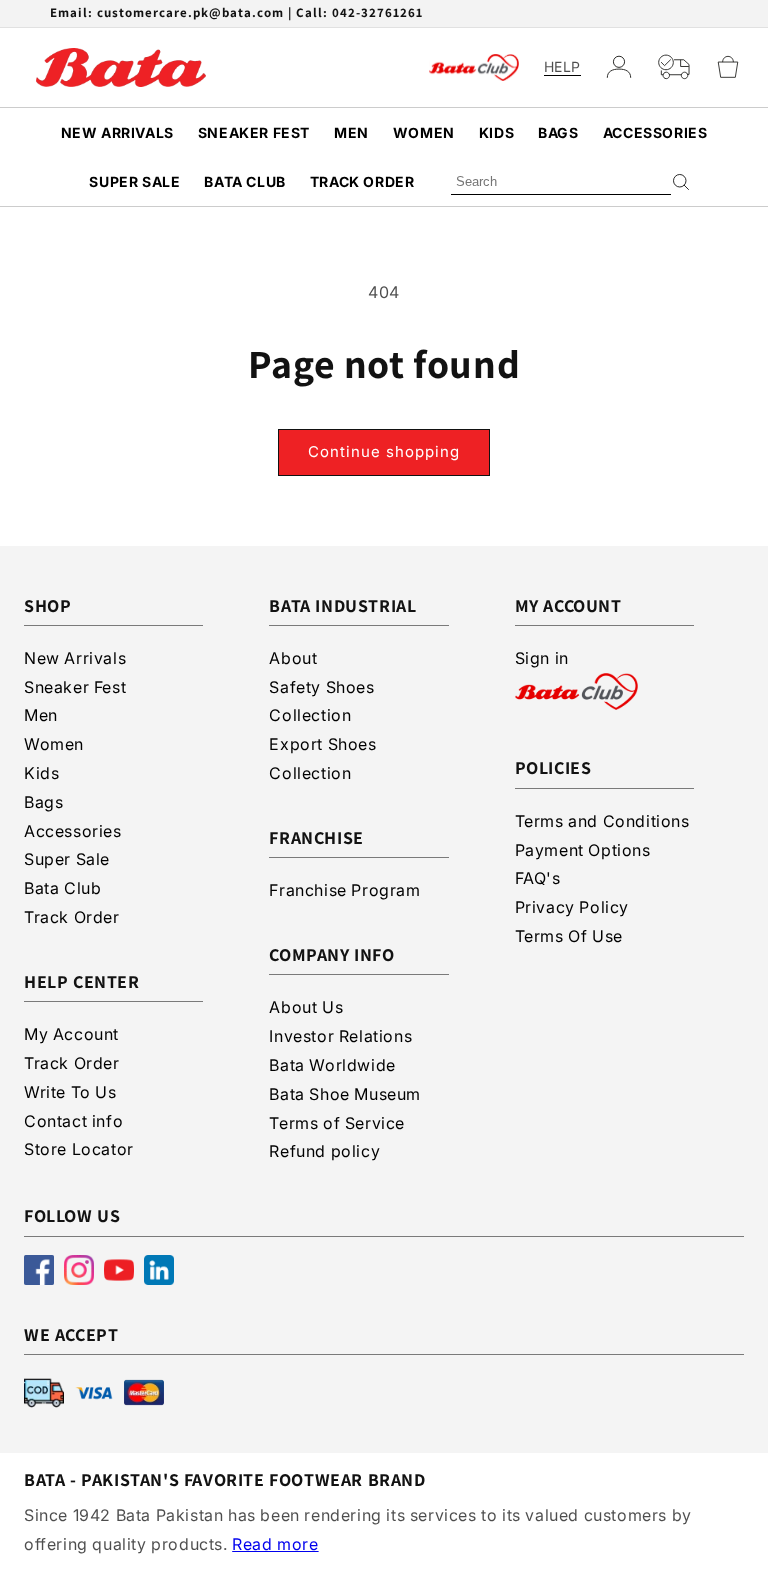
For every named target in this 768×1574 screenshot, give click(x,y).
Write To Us (70, 1092)
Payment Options (583, 850)
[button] (728, 67)
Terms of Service (337, 1123)
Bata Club (244, 181)
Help (562, 67)
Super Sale (134, 181)
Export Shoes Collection (322, 758)
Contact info (73, 1121)
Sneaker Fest (254, 132)
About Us (306, 1007)
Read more (275, 1544)
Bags (558, 132)
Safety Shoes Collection (321, 701)
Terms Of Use (569, 936)
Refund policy (324, 1151)
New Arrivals (117, 132)
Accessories (655, 132)
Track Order (362, 181)
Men (351, 132)
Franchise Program (344, 890)
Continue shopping (384, 451)
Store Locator (79, 1149)
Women (424, 132)
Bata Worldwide (332, 1065)
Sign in (542, 658)
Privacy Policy (572, 907)
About (293, 658)
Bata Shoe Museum (345, 1094)
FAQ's (538, 878)
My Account (71, 1034)
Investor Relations (340, 1036)
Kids (496, 132)
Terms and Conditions (602, 821)
